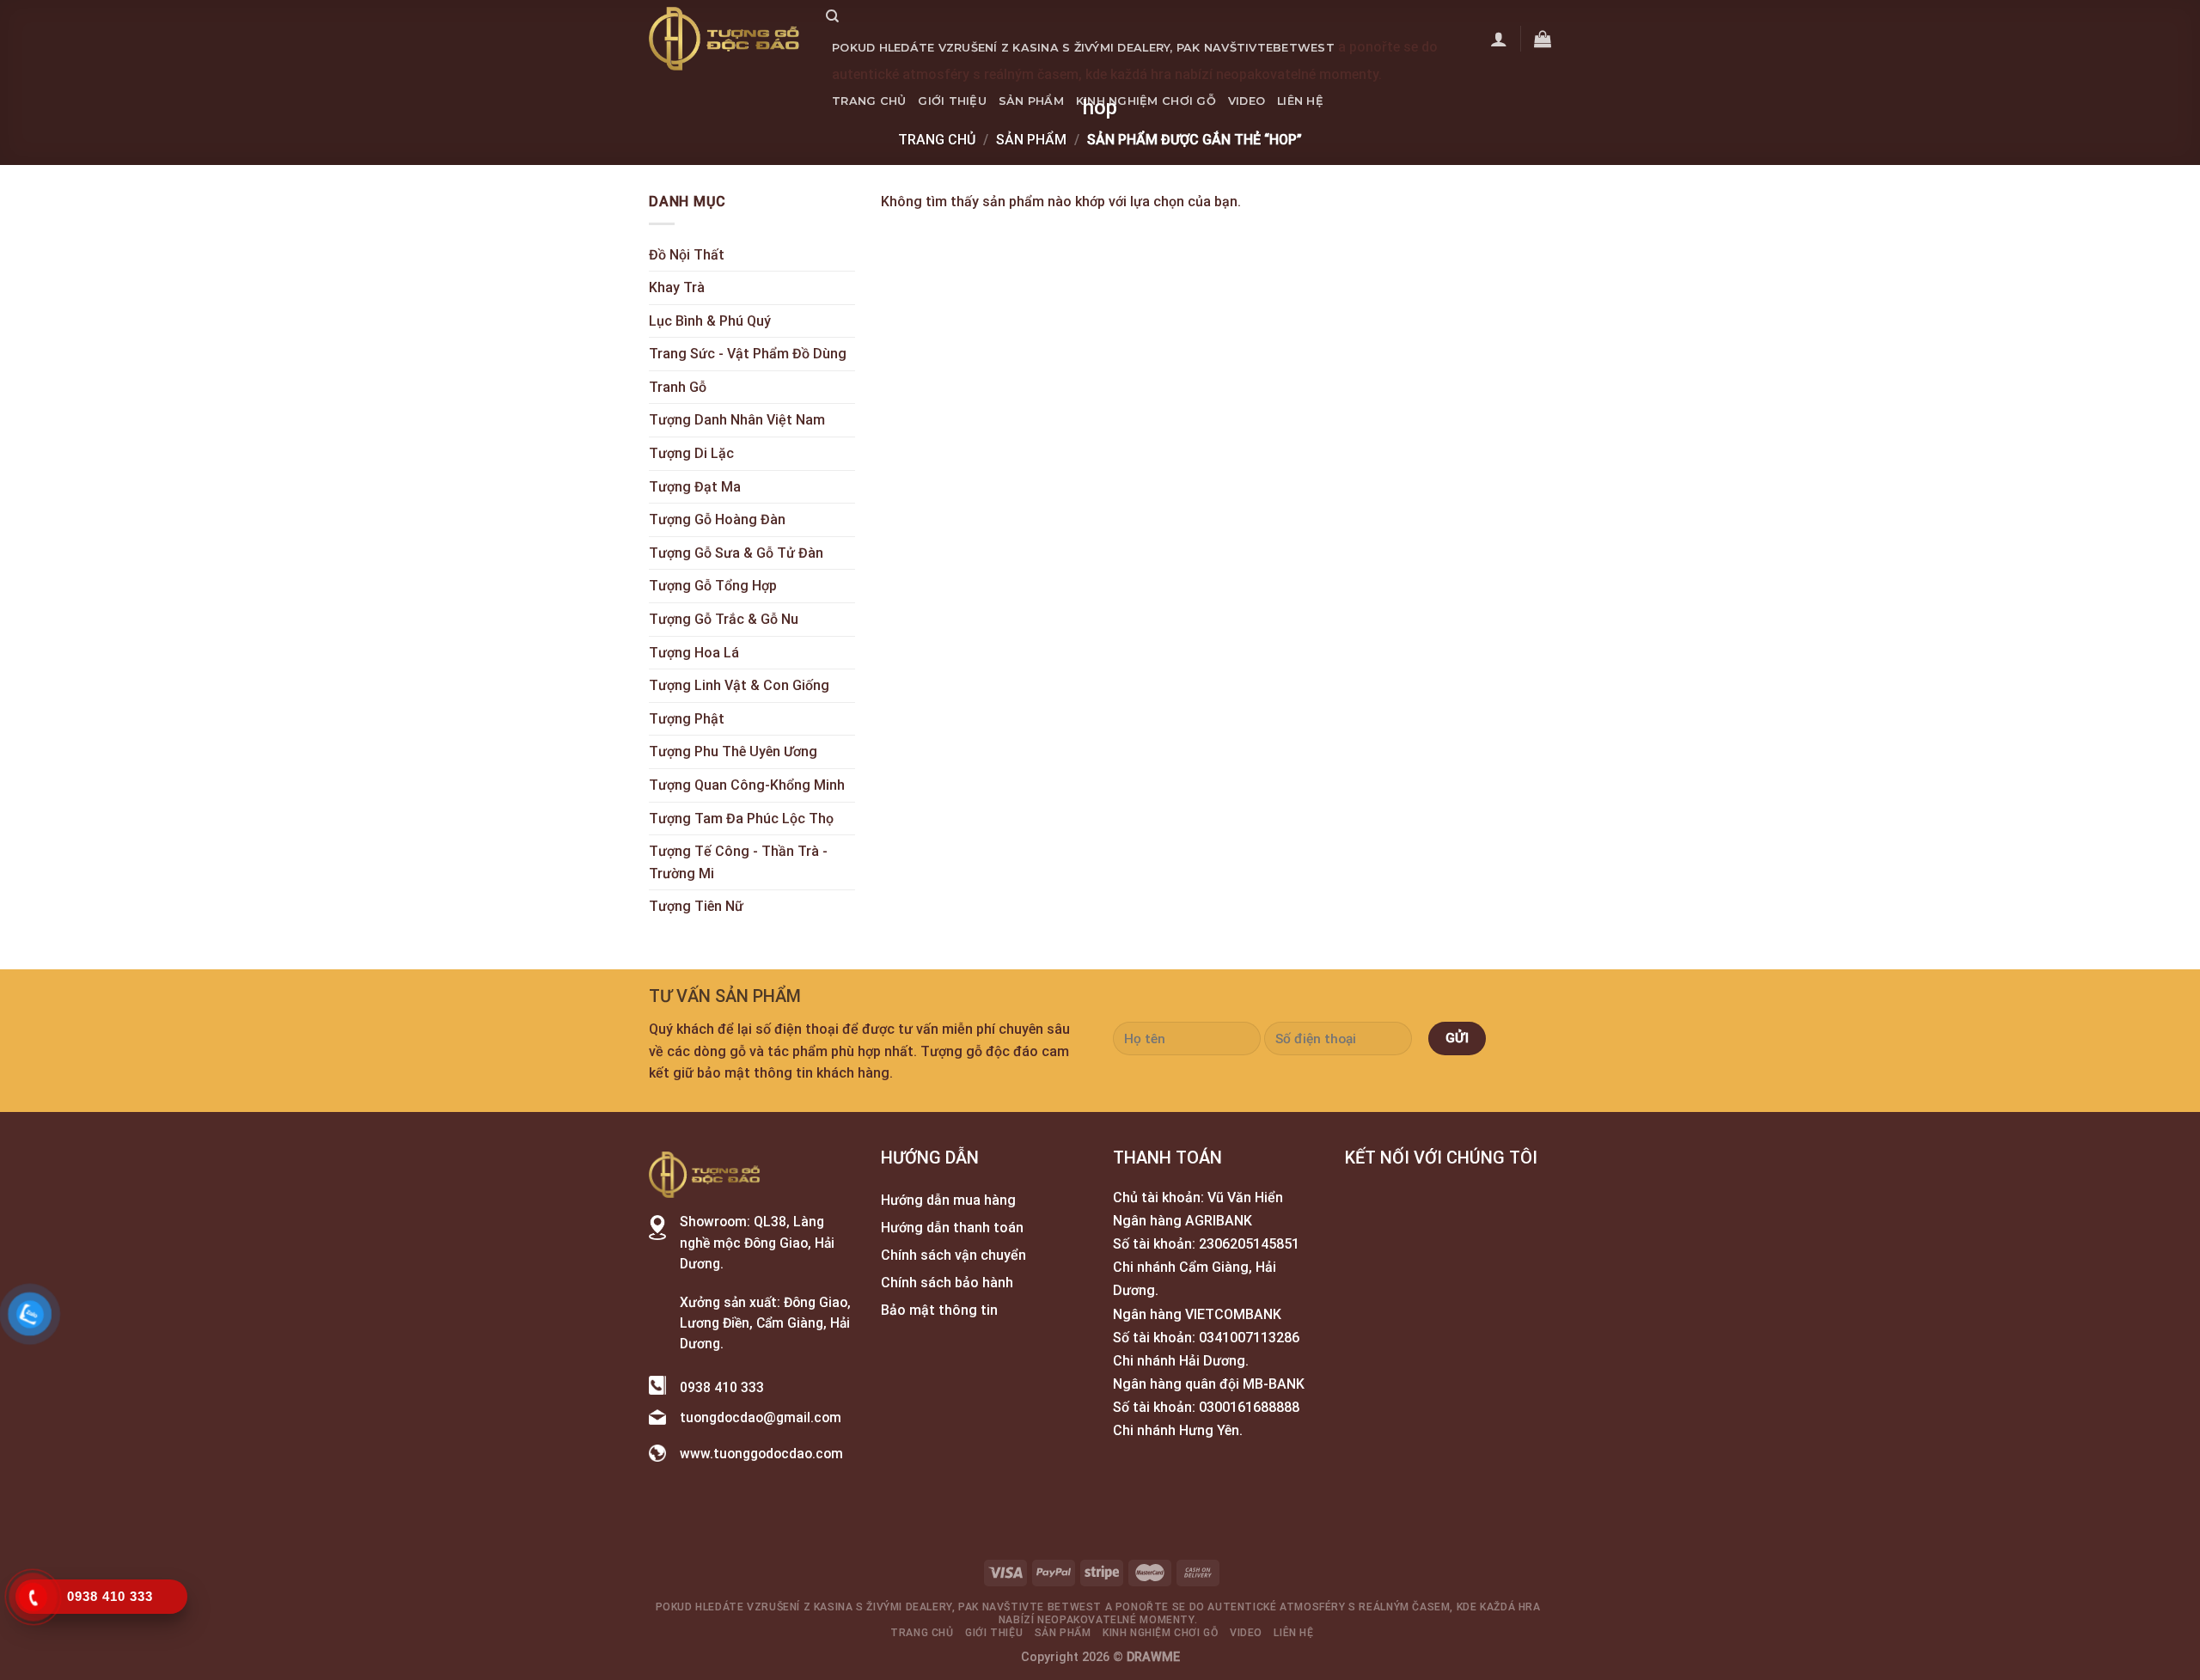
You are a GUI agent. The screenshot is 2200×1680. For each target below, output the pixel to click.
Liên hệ (1300, 101)
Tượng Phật (687, 719)
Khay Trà (677, 287)
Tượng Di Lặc (691, 453)
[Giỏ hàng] (1543, 39)
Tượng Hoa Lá (694, 653)
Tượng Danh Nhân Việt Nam (737, 420)
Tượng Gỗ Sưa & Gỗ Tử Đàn (736, 553)
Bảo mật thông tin (939, 1310)
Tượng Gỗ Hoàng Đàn (717, 519)
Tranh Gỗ (678, 387)
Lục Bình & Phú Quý (710, 321)
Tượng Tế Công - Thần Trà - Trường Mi (738, 862)
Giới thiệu (952, 101)
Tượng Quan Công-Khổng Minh (747, 785)
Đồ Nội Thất (687, 255)
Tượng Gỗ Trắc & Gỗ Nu (724, 619)
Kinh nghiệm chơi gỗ (1146, 101)
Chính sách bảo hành (947, 1283)
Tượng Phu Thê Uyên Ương (733, 751)
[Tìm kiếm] (832, 16)
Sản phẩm (1031, 101)
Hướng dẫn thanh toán (952, 1228)
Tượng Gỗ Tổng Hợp (713, 586)
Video (1247, 101)
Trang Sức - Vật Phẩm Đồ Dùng (748, 354)
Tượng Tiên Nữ (696, 906)
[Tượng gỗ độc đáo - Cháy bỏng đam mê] (724, 39)
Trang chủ (869, 101)
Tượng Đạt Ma (695, 487)
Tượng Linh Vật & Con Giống (739, 685)
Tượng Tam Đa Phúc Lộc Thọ (741, 819)
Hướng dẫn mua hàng (948, 1200)
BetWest (1304, 48)
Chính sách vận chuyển (953, 1255)
